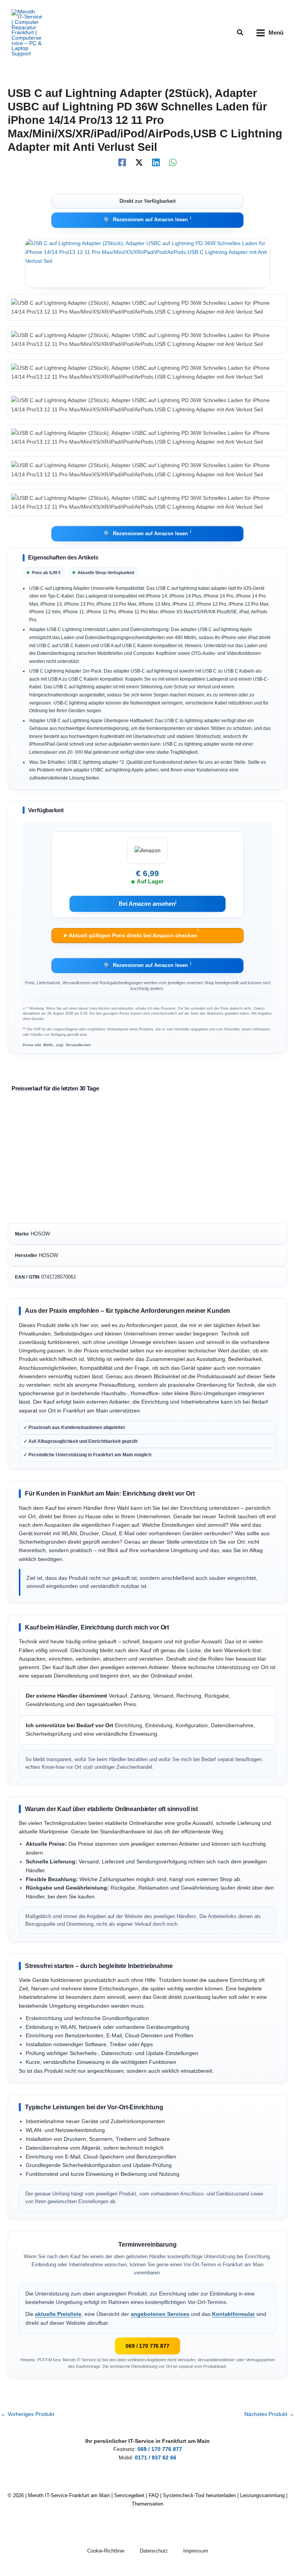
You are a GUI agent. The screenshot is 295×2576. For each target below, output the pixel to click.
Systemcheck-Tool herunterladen (199, 2495)
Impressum (196, 2551)
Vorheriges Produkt (27, 2414)
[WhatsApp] (173, 162)
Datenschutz (154, 2551)
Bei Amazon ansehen (148, 904)
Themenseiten (147, 2504)
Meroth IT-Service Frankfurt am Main (69, 2495)
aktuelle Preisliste (58, 2314)
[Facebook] (122, 162)
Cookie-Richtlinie (106, 2551)
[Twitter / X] (139, 162)
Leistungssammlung (262, 2495)
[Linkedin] (156, 162)
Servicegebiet (129, 2495)
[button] (240, 33)
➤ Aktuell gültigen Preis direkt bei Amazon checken (130, 933)
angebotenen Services (160, 2314)
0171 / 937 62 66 (156, 2458)
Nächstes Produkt (269, 2414)
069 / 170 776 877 (147, 2346)
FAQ (154, 2495)
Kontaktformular (233, 2314)
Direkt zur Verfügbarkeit (147, 201)
